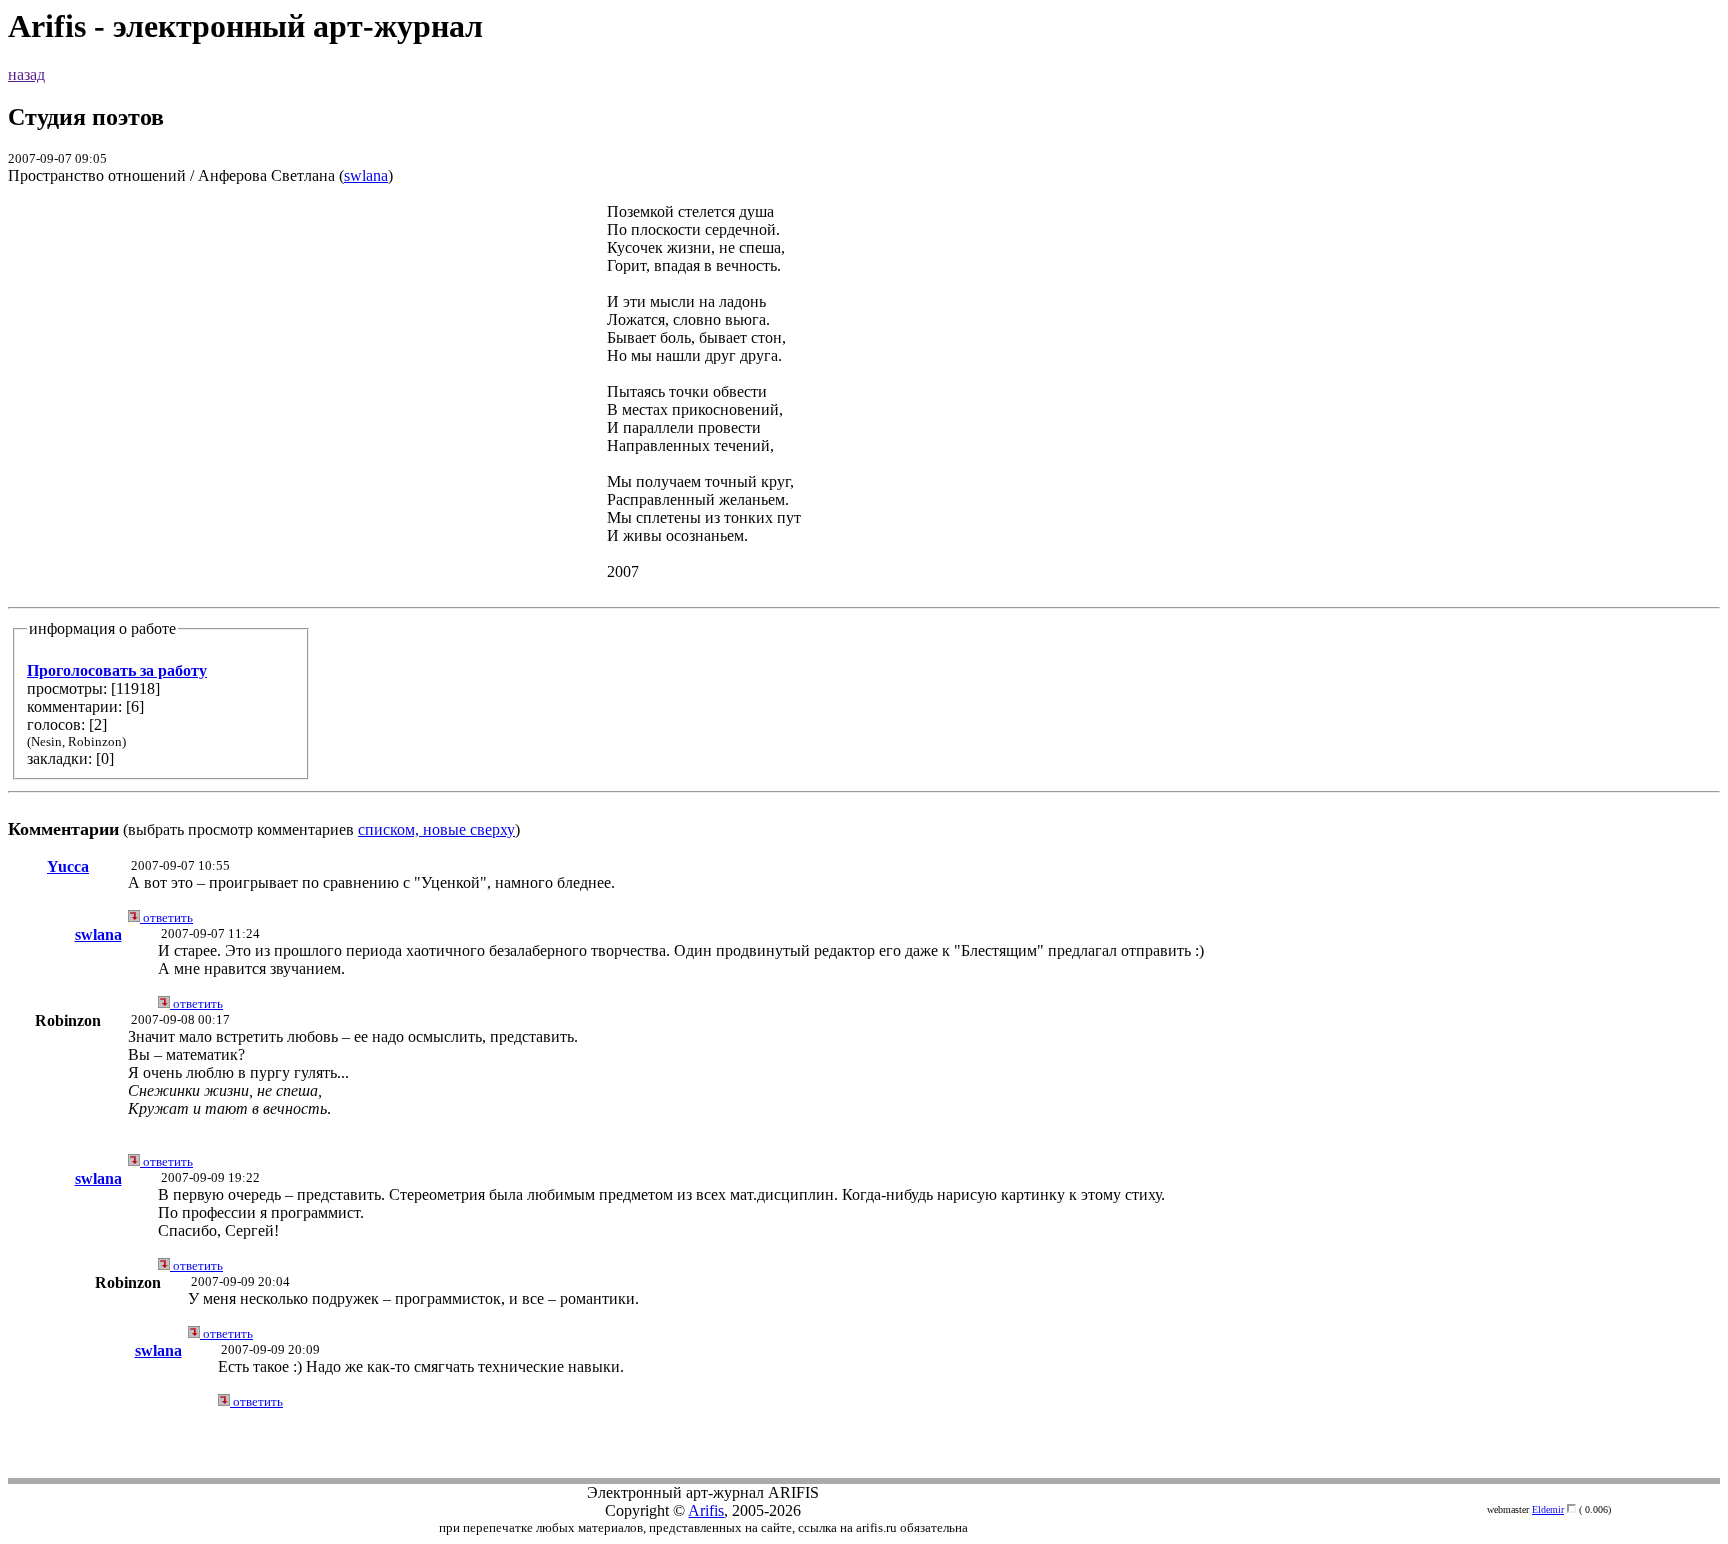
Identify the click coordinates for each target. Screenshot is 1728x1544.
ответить (166, 917)
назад (26, 74)
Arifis (706, 1510)
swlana (366, 175)
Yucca (68, 866)
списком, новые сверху (436, 829)
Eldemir (1548, 1509)
